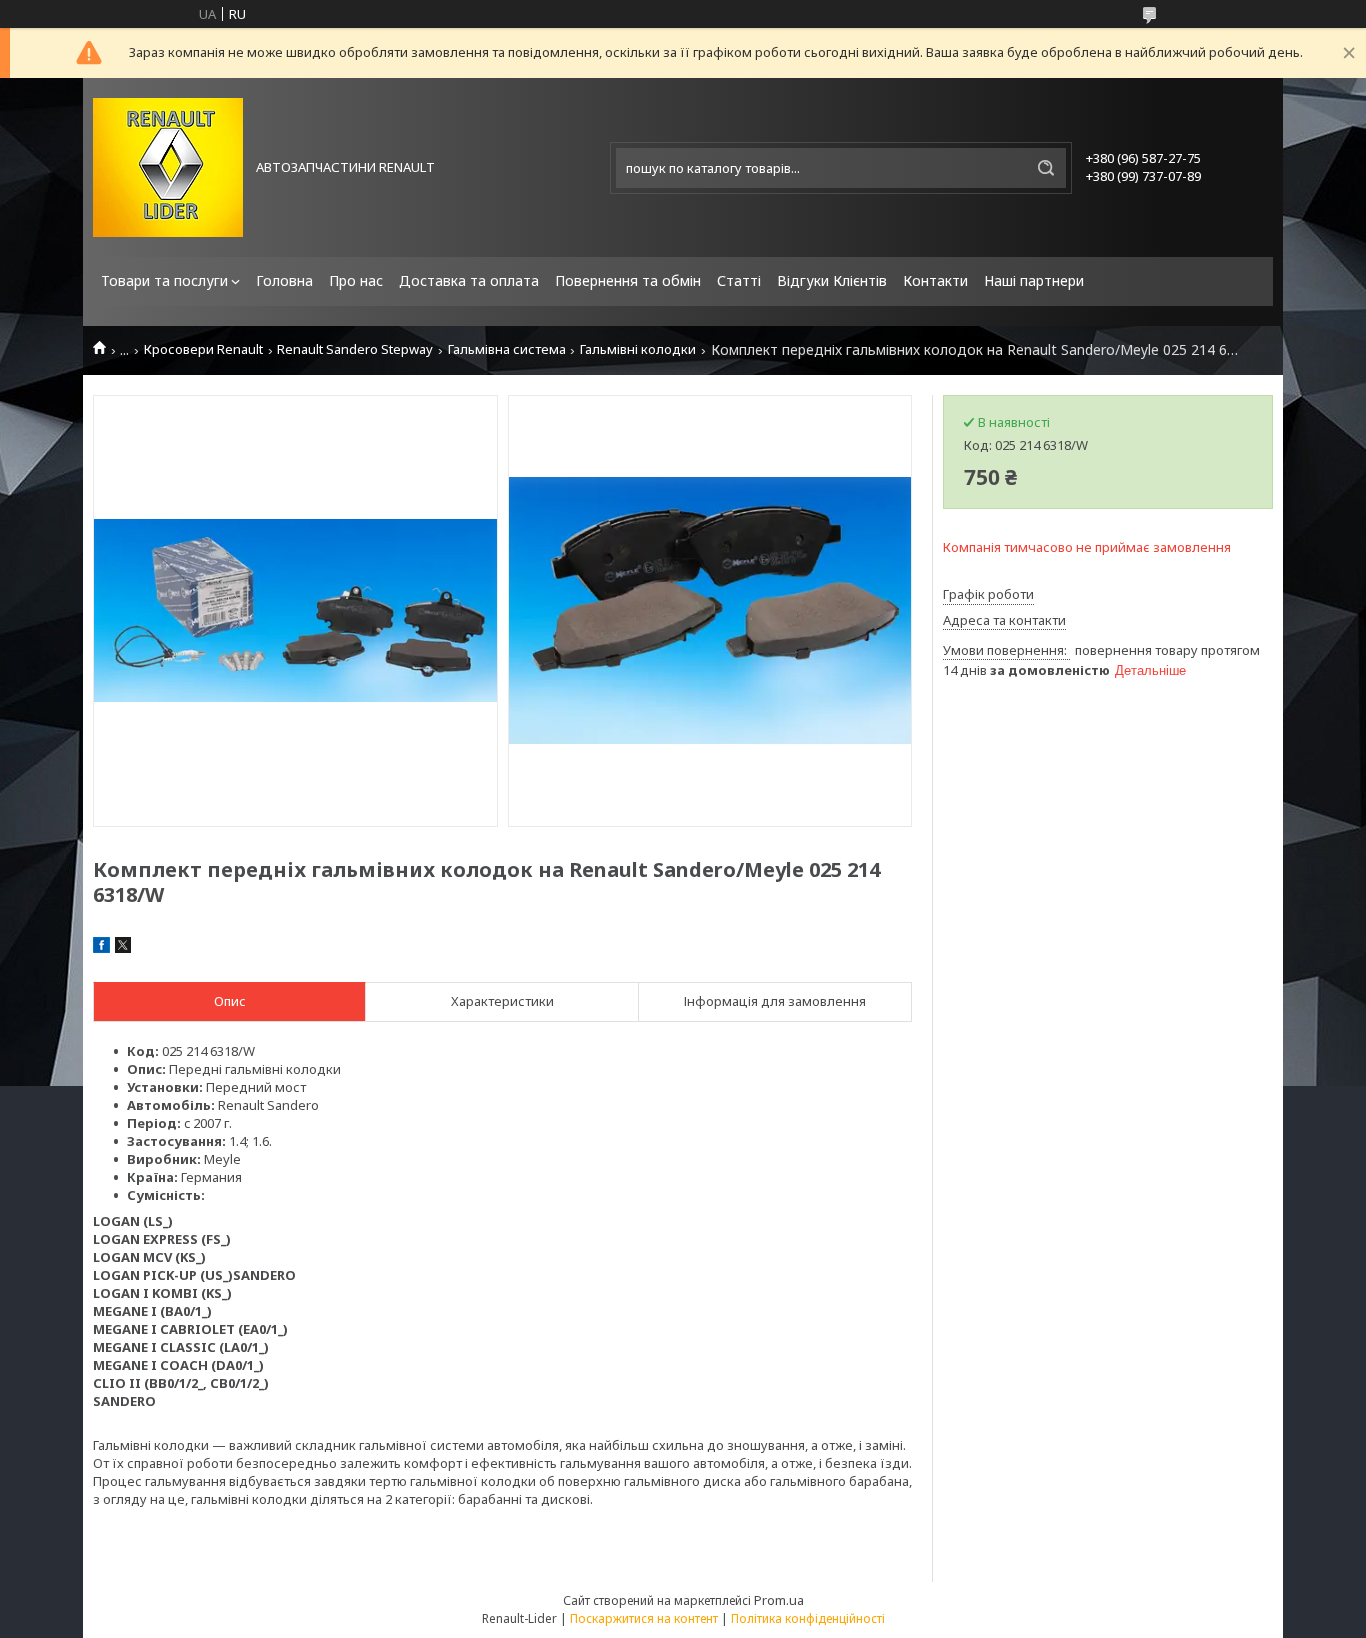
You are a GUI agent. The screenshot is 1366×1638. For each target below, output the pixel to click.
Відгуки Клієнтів (832, 280)
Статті (739, 280)
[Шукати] (1046, 168)
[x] (123, 948)
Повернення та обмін (628, 280)
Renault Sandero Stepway (355, 349)
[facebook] (101, 948)
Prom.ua (779, 1600)
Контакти (935, 280)
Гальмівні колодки (638, 349)
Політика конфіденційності (808, 1618)
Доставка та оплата (469, 280)
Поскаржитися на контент (644, 1618)
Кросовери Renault (203, 349)
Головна (284, 280)
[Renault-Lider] (168, 167)
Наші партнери (1034, 280)
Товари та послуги (164, 280)
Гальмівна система (507, 349)
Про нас (356, 280)
